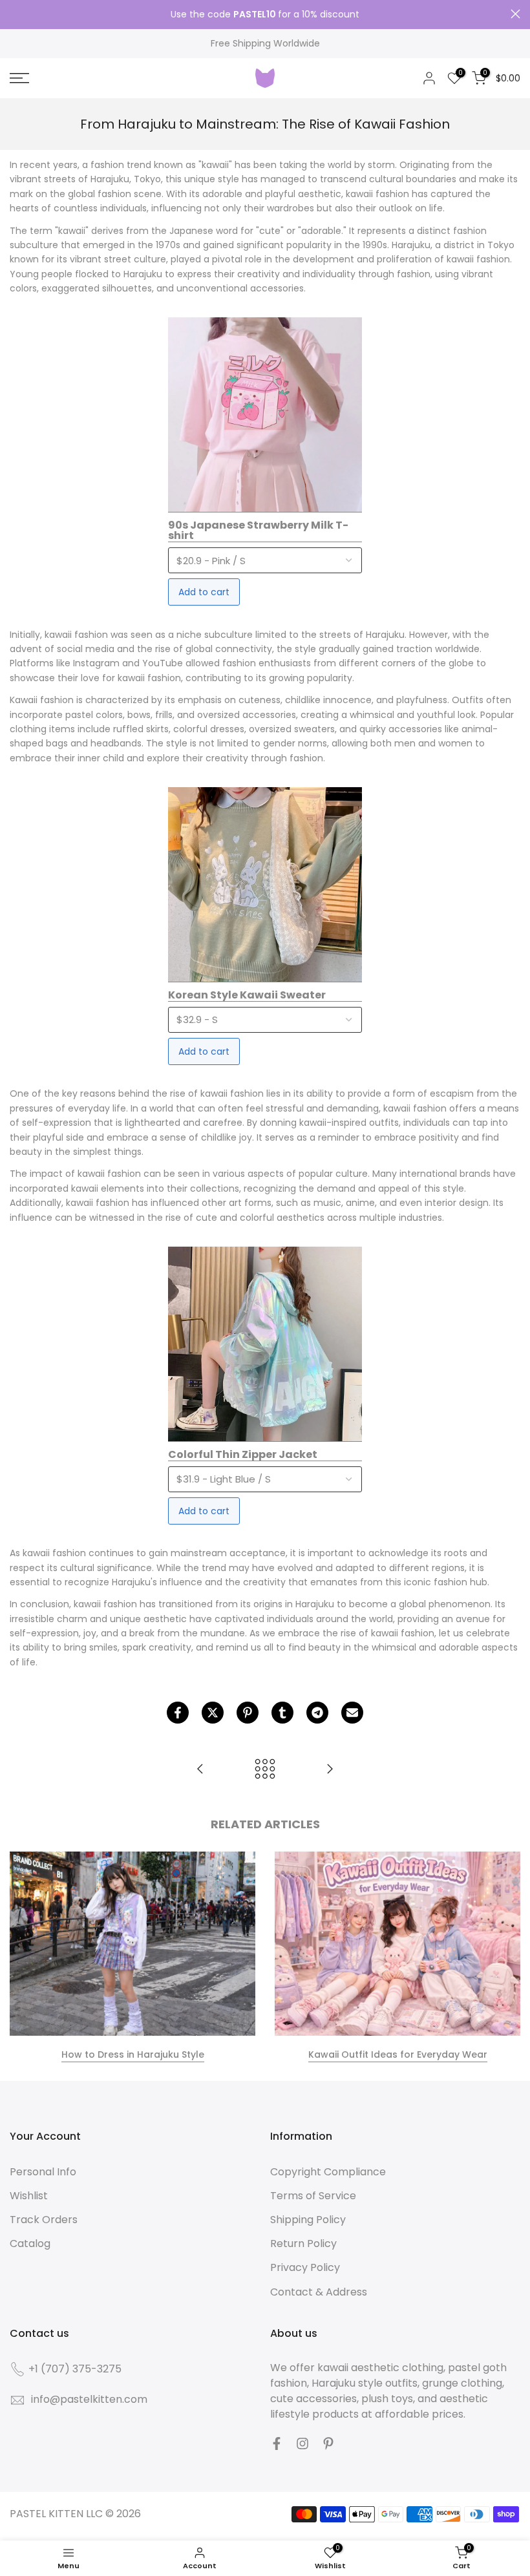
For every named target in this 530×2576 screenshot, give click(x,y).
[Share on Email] (352, 1713)
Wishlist (29, 2196)
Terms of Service (313, 2196)
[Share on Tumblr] (282, 1713)
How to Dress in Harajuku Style (133, 2054)
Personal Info (43, 2172)
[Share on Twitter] (213, 1713)
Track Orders (44, 2220)
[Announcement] (265, 15)
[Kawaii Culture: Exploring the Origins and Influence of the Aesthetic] (330, 1770)
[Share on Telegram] (317, 1713)
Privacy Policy (305, 2267)
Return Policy (303, 2243)
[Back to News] (265, 1770)
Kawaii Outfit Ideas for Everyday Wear (398, 2054)
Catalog (30, 2243)
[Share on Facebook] (178, 1713)
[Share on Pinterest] (248, 1713)
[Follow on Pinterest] (328, 2444)
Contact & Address (319, 2292)
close (15, 14)
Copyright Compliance (328, 2172)
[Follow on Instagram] (302, 2444)
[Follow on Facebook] (277, 2444)
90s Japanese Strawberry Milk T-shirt (258, 531)
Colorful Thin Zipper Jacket (243, 1455)
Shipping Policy (308, 2220)
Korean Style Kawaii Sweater (247, 996)
